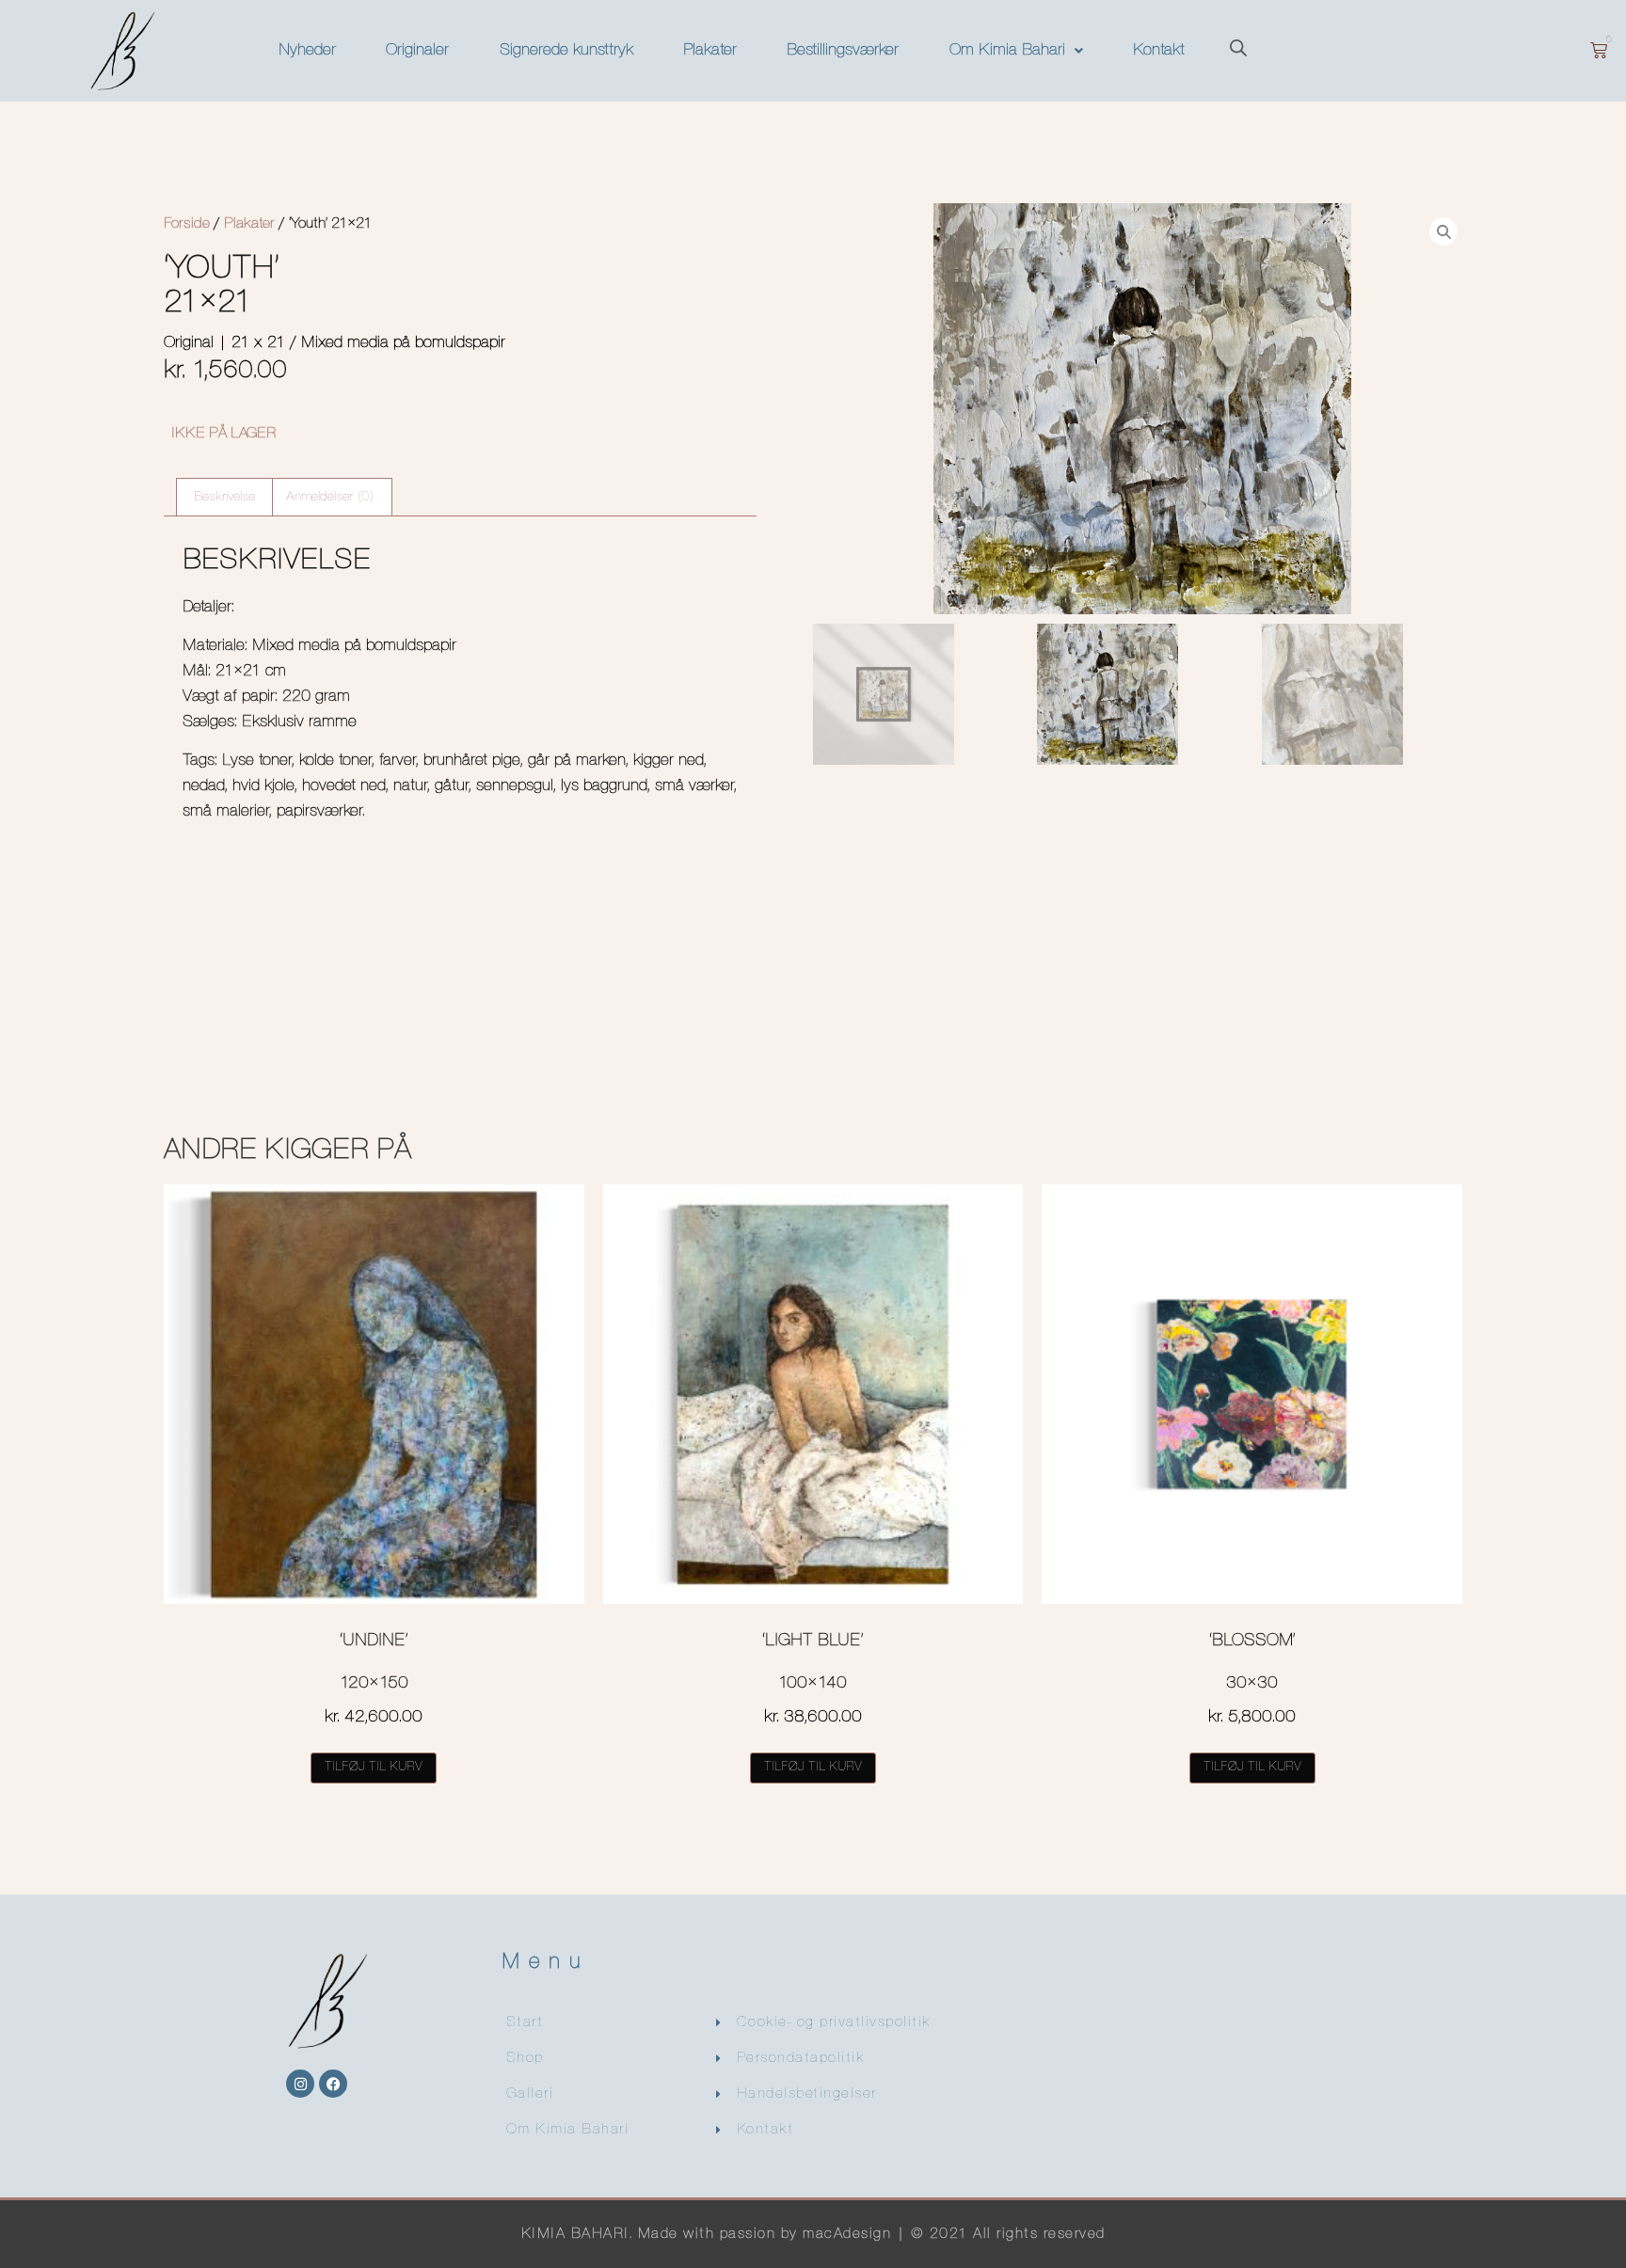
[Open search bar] (1238, 50)
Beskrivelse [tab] (224, 497)
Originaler (417, 50)
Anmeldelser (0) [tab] (330, 497)
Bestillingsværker (843, 50)
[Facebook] (333, 2084)
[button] (1016, 51)
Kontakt (1159, 50)
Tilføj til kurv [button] (374, 1767)
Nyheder (307, 50)
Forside (187, 224)
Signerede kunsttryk (566, 50)
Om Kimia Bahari (1007, 50)
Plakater (710, 50)
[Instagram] (300, 2084)
